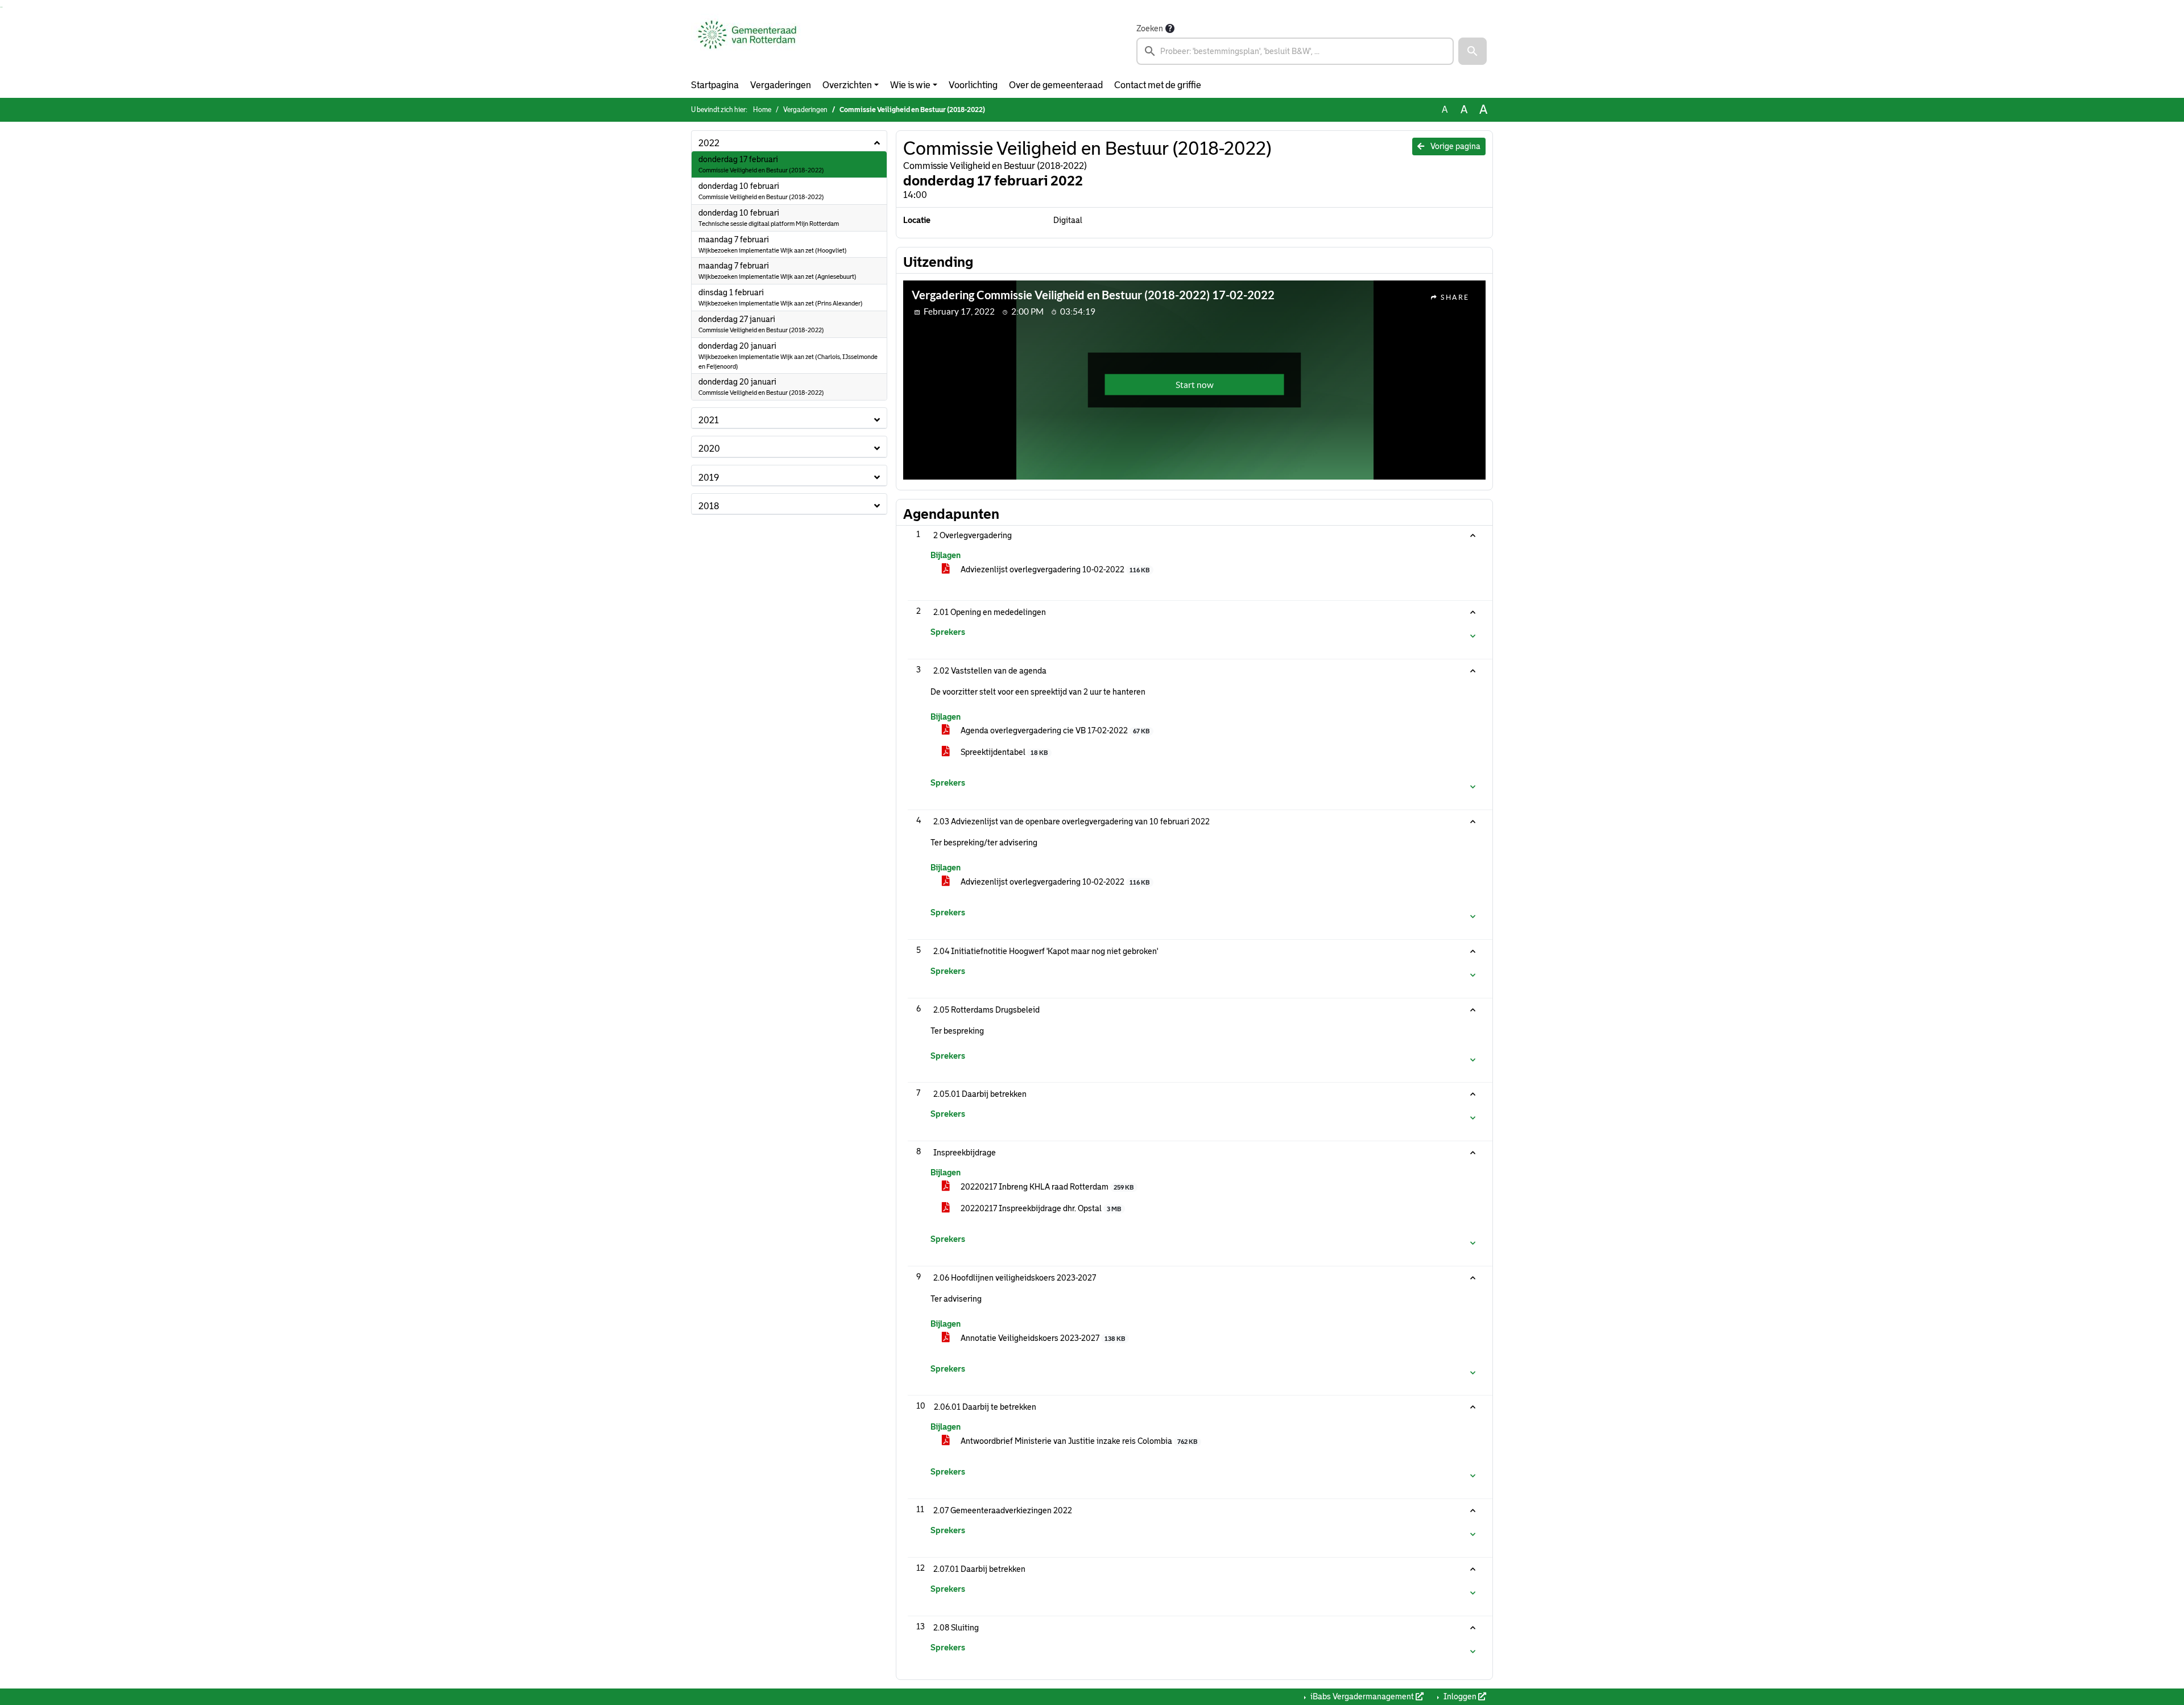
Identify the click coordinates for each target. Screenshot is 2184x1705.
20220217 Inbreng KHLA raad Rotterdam (1046, 1187)
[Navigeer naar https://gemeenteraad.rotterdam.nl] (747, 43)
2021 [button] (709, 420)
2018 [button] (709, 506)
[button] (1472, 51)
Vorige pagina (1455, 146)
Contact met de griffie (1158, 85)
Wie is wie (910, 85)
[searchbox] (1295, 51)
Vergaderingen (781, 85)
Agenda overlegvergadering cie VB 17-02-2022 (1054, 730)
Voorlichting (973, 85)
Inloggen (1460, 1696)
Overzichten (847, 85)
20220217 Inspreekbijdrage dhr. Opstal (1040, 1208)
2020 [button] (709, 449)
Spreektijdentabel (1003, 752)
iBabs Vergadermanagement (1362, 1696)
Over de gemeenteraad (1056, 85)
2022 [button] (709, 143)
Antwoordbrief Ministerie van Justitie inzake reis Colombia (1078, 1441)
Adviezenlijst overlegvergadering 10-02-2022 (1054, 569)
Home (762, 110)
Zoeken (1150, 28)
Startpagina (715, 85)
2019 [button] (709, 478)
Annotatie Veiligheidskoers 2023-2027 (1042, 1338)
